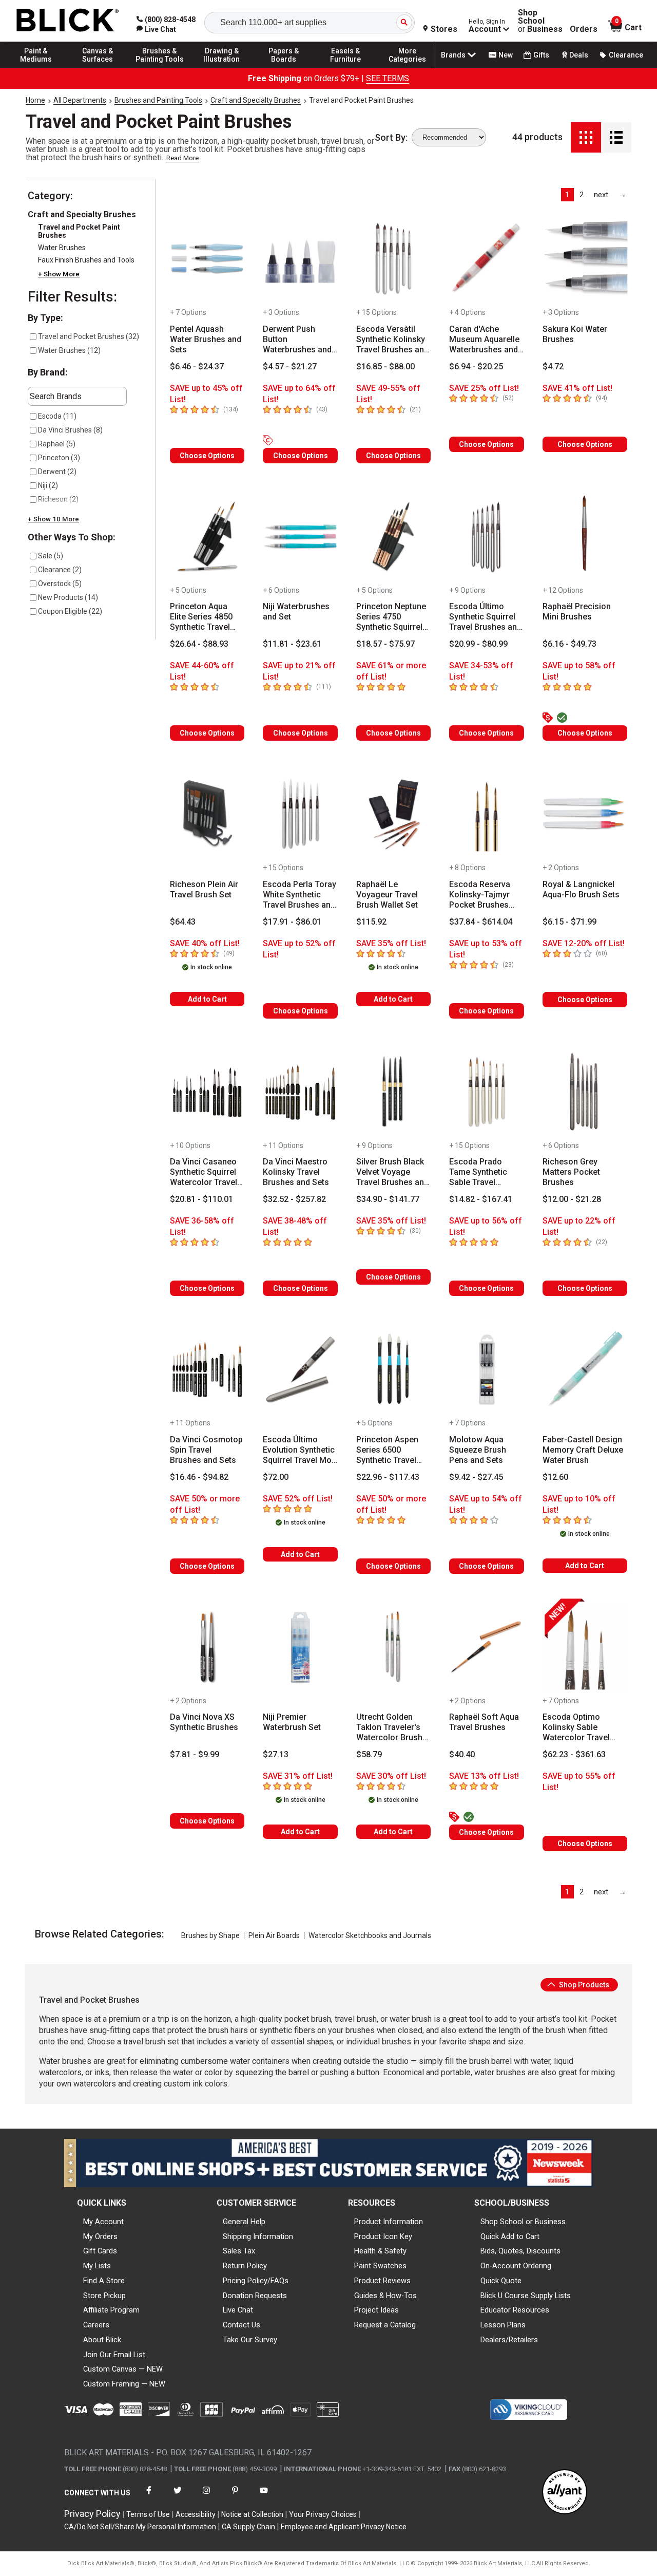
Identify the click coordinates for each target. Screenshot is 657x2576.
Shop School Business (540, 21)
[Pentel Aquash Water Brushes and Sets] (207, 259)
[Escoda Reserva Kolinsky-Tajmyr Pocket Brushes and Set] (486, 814)
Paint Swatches (380, 2266)
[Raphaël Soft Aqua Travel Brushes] (486, 1647)
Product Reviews (382, 2281)
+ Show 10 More (53, 519)
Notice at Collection (252, 2514)
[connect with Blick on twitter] (178, 2497)
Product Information (389, 2222)
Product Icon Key (383, 2236)
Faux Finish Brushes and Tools (86, 260)
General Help (244, 2222)
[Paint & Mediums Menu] (36, 68)
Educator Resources (515, 2310)
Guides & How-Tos (385, 2296)
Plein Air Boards (274, 1935)
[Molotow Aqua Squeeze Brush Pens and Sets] (486, 1369)
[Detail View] (616, 137)
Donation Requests (255, 2296)
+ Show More (59, 274)
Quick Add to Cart (510, 2236)
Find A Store (104, 2281)
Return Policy (245, 2266)
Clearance (626, 55)
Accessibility (196, 2514)
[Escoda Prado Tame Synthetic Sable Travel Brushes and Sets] (486, 1092)
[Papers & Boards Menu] (284, 68)
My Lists (97, 2266)
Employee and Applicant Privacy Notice (344, 2527)
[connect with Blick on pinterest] (235, 2497)
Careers (96, 2325)
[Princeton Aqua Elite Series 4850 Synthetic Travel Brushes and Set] (207, 537)
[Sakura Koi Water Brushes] (585, 259)
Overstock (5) (60, 584)
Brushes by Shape (210, 1935)
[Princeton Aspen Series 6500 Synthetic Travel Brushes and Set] (393, 1369)
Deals (579, 55)
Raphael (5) (57, 444)
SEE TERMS (388, 78)
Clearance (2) (60, 570)
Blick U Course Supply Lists (526, 2296)
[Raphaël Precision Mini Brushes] (585, 537)
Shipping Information (258, 2236)
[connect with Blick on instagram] (206, 2497)
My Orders (100, 2236)
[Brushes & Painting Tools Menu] (160, 68)
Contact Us (241, 2325)
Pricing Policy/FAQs (256, 2281)
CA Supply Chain (248, 2527)
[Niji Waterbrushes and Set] (300, 537)
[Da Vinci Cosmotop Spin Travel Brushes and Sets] (207, 1369)
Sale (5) (51, 556)
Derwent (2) (57, 472)
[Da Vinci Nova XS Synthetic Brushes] (207, 1647)
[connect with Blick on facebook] (149, 2497)
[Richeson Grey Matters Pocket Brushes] (585, 1092)
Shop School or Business (523, 2222)
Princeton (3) (59, 458)
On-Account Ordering (516, 2266)
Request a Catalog (385, 2325)
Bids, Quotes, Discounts (520, 2251)
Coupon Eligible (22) (70, 611)
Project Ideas (376, 2310)
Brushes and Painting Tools (158, 100)
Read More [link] (182, 158)
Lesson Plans (503, 2325)
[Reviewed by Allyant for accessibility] (565, 2493)
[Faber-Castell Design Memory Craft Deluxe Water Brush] (585, 1369)
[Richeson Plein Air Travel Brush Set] (207, 814)
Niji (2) (48, 485)
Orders (584, 29)
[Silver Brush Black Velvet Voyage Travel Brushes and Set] (393, 1092)
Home (35, 100)
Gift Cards (100, 2251)
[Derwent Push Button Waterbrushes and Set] (300, 259)
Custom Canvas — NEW (123, 2369)
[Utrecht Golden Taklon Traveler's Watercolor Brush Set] (393, 1647)
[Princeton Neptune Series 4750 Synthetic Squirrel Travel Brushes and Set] (393, 537)
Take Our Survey (250, 2340)
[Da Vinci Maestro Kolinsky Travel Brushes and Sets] (300, 1092)
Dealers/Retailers (509, 2340)
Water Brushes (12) (69, 350)
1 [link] (567, 195)
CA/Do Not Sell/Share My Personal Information (140, 2527)
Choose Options (207, 456)
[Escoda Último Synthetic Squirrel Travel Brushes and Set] (486, 537)
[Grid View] (586, 137)
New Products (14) (68, 597)
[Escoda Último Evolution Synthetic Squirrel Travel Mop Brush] (300, 1369)
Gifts (541, 55)
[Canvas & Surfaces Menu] (98, 68)
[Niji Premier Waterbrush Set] (300, 1647)
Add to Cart (207, 999)
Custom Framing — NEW (124, 2384)
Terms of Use (148, 2514)
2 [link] (582, 195)
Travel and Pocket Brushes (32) (89, 336)
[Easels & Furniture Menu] (345, 68)
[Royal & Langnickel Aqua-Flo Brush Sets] (585, 814)
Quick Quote (501, 2281)
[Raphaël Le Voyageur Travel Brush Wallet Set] (393, 814)
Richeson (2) (58, 499)
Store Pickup (104, 2296)
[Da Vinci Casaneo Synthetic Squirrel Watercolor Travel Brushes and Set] (207, 1092)
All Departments (80, 100)
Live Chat (238, 2310)
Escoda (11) (57, 416)
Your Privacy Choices (323, 2514)
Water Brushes (62, 248)
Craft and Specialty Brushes (256, 100)
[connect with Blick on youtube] (264, 2497)
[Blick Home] (68, 21)
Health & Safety (380, 2251)
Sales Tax (239, 2251)
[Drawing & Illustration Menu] (222, 68)
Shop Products (583, 1985)
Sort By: (391, 138)
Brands (453, 55)
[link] (156, 29)
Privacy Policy (92, 2514)
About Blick (102, 2340)
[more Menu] (408, 68)
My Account (103, 2222)
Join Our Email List (114, 2355)
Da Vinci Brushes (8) (70, 430)
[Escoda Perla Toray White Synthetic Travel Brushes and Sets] (300, 814)
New (506, 55)
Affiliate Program (111, 2310)
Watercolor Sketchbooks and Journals (370, 1935)
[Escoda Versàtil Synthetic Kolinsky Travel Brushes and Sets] (393, 259)
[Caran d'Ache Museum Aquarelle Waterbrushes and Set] (486, 259)
